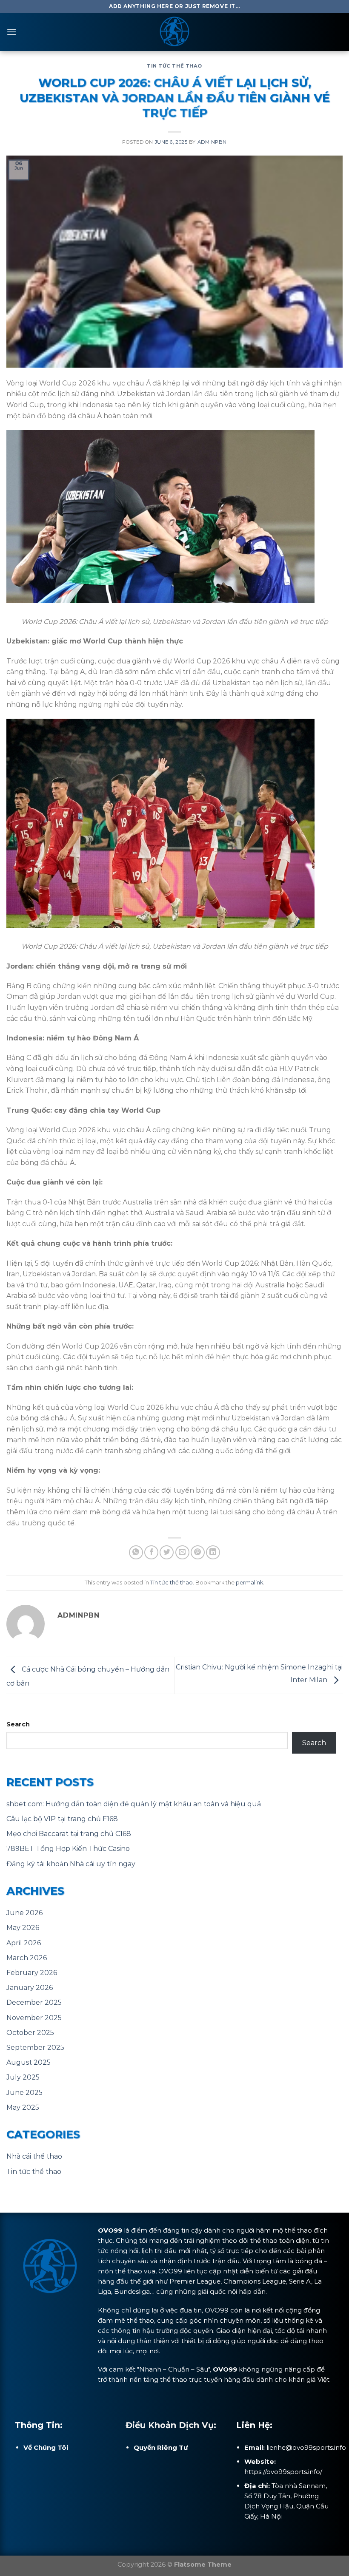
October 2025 (30, 2033)
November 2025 (34, 2018)
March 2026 (27, 1958)
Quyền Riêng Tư (161, 2447)
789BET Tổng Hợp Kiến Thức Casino (68, 1849)
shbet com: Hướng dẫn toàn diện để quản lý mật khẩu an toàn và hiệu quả (134, 1804)
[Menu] (11, 32)
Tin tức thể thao (174, 66)
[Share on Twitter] (167, 1552)
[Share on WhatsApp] (136, 1552)
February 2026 (32, 1973)
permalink (249, 1583)
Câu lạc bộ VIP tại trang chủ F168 (62, 1819)
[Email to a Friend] (182, 1552)
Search (18, 1724)
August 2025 (29, 2062)
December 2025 (34, 2002)
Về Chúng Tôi (46, 2447)
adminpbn (212, 142)
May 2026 (23, 1928)
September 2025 (35, 2047)
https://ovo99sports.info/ (283, 2472)
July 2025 (23, 2077)
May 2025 (23, 2107)
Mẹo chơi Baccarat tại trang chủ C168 (69, 1834)
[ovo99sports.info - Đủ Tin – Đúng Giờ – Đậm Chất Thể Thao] (174, 32)
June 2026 (24, 1913)
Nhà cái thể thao (34, 2156)
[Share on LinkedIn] (213, 1552)
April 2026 (24, 1943)
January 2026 (30, 1988)
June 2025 (24, 2093)
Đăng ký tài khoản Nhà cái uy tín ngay (71, 1864)
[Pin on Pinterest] (198, 1552)
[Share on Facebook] (151, 1552)
